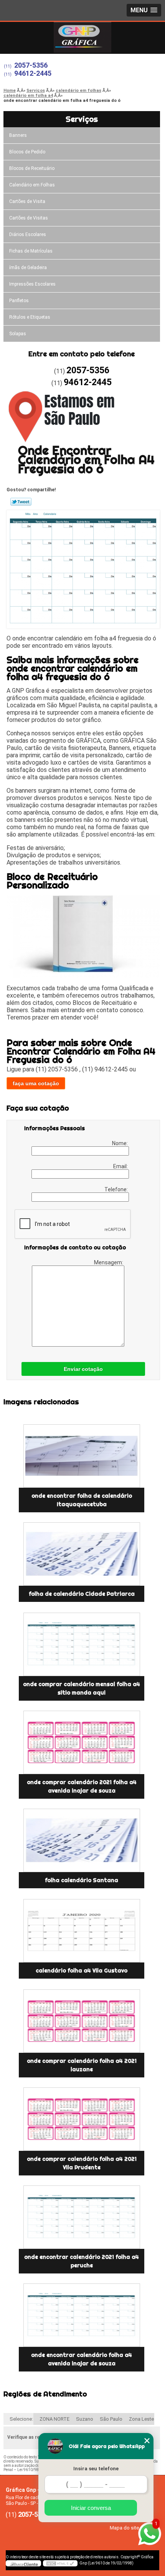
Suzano (85, 2419)
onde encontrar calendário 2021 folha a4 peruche (82, 2261)
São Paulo (111, 2419)
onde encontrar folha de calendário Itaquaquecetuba (82, 1500)
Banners (18, 135)
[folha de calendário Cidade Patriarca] (82, 1554)
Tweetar (21, 502)
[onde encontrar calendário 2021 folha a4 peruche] (82, 2217)
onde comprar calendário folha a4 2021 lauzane (82, 2065)
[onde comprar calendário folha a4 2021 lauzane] (82, 2021)
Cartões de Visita (27, 201)
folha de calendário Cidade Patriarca (82, 1594)
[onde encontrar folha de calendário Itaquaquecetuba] (82, 1456)
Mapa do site (124, 2528)
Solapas (18, 334)
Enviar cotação (83, 1369)
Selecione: (21, 2419)
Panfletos (19, 301)
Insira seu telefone (96, 2469)
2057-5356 (31, 65)
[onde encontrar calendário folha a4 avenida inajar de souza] (82, 2315)
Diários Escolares (28, 234)
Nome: (120, 1143)
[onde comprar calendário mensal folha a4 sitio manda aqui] (82, 1644)
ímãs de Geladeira (28, 268)
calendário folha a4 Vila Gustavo (82, 1971)
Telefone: (117, 1189)
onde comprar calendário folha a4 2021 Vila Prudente (82, 2163)
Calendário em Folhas (32, 185)
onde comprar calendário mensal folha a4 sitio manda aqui (82, 1688)
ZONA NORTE (54, 2419)
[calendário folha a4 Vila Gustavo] (82, 1931)
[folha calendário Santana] (82, 1840)
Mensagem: (109, 1262)
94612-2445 (33, 73)
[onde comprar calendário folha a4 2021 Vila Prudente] (82, 2119)
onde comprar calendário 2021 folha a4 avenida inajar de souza (82, 1786)
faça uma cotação (36, 1083)
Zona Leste (141, 2419)
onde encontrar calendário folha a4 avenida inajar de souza (82, 2359)
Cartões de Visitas (29, 218)
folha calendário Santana (82, 1880)
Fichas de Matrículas (31, 251)
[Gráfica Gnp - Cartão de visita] (82, 37)
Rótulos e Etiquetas (30, 317)
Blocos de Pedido (27, 152)
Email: (121, 1166)
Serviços (82, 119)
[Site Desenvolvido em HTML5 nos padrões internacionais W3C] (60, 2563)
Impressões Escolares (32, 284)
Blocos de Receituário (32, 168)
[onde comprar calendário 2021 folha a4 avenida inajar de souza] (82, 1742)
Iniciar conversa (91, 2508)
